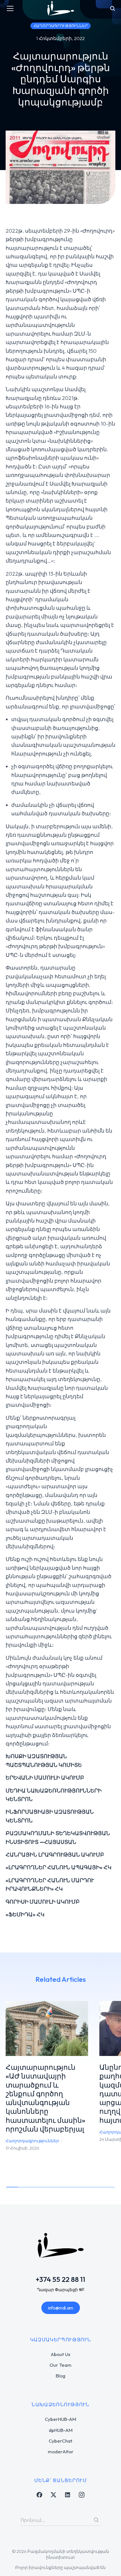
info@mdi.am (61, 2308)
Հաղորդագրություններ (32, 2141)
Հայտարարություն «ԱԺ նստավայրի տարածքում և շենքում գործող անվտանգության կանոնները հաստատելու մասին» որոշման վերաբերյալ (45, 2098)
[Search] (96, 2520)
